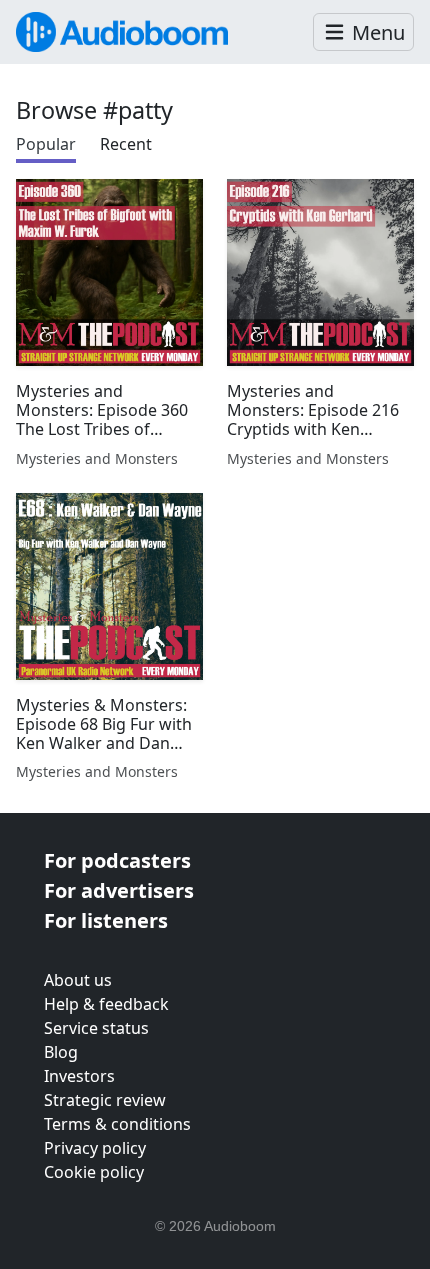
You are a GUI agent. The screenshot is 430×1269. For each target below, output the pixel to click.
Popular (46, 144)
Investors (79, 1076)
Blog (61, 1052)
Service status (96, 1028)
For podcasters (117, 860)
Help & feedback (106, 1004)
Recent (126, 144)
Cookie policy (94, 1172)
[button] (363, 32)
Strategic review (105, 1100)
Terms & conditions (117, 1124)
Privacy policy (95, 1148)
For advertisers (119, 890)
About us (78, 980)
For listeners (106, 920)
